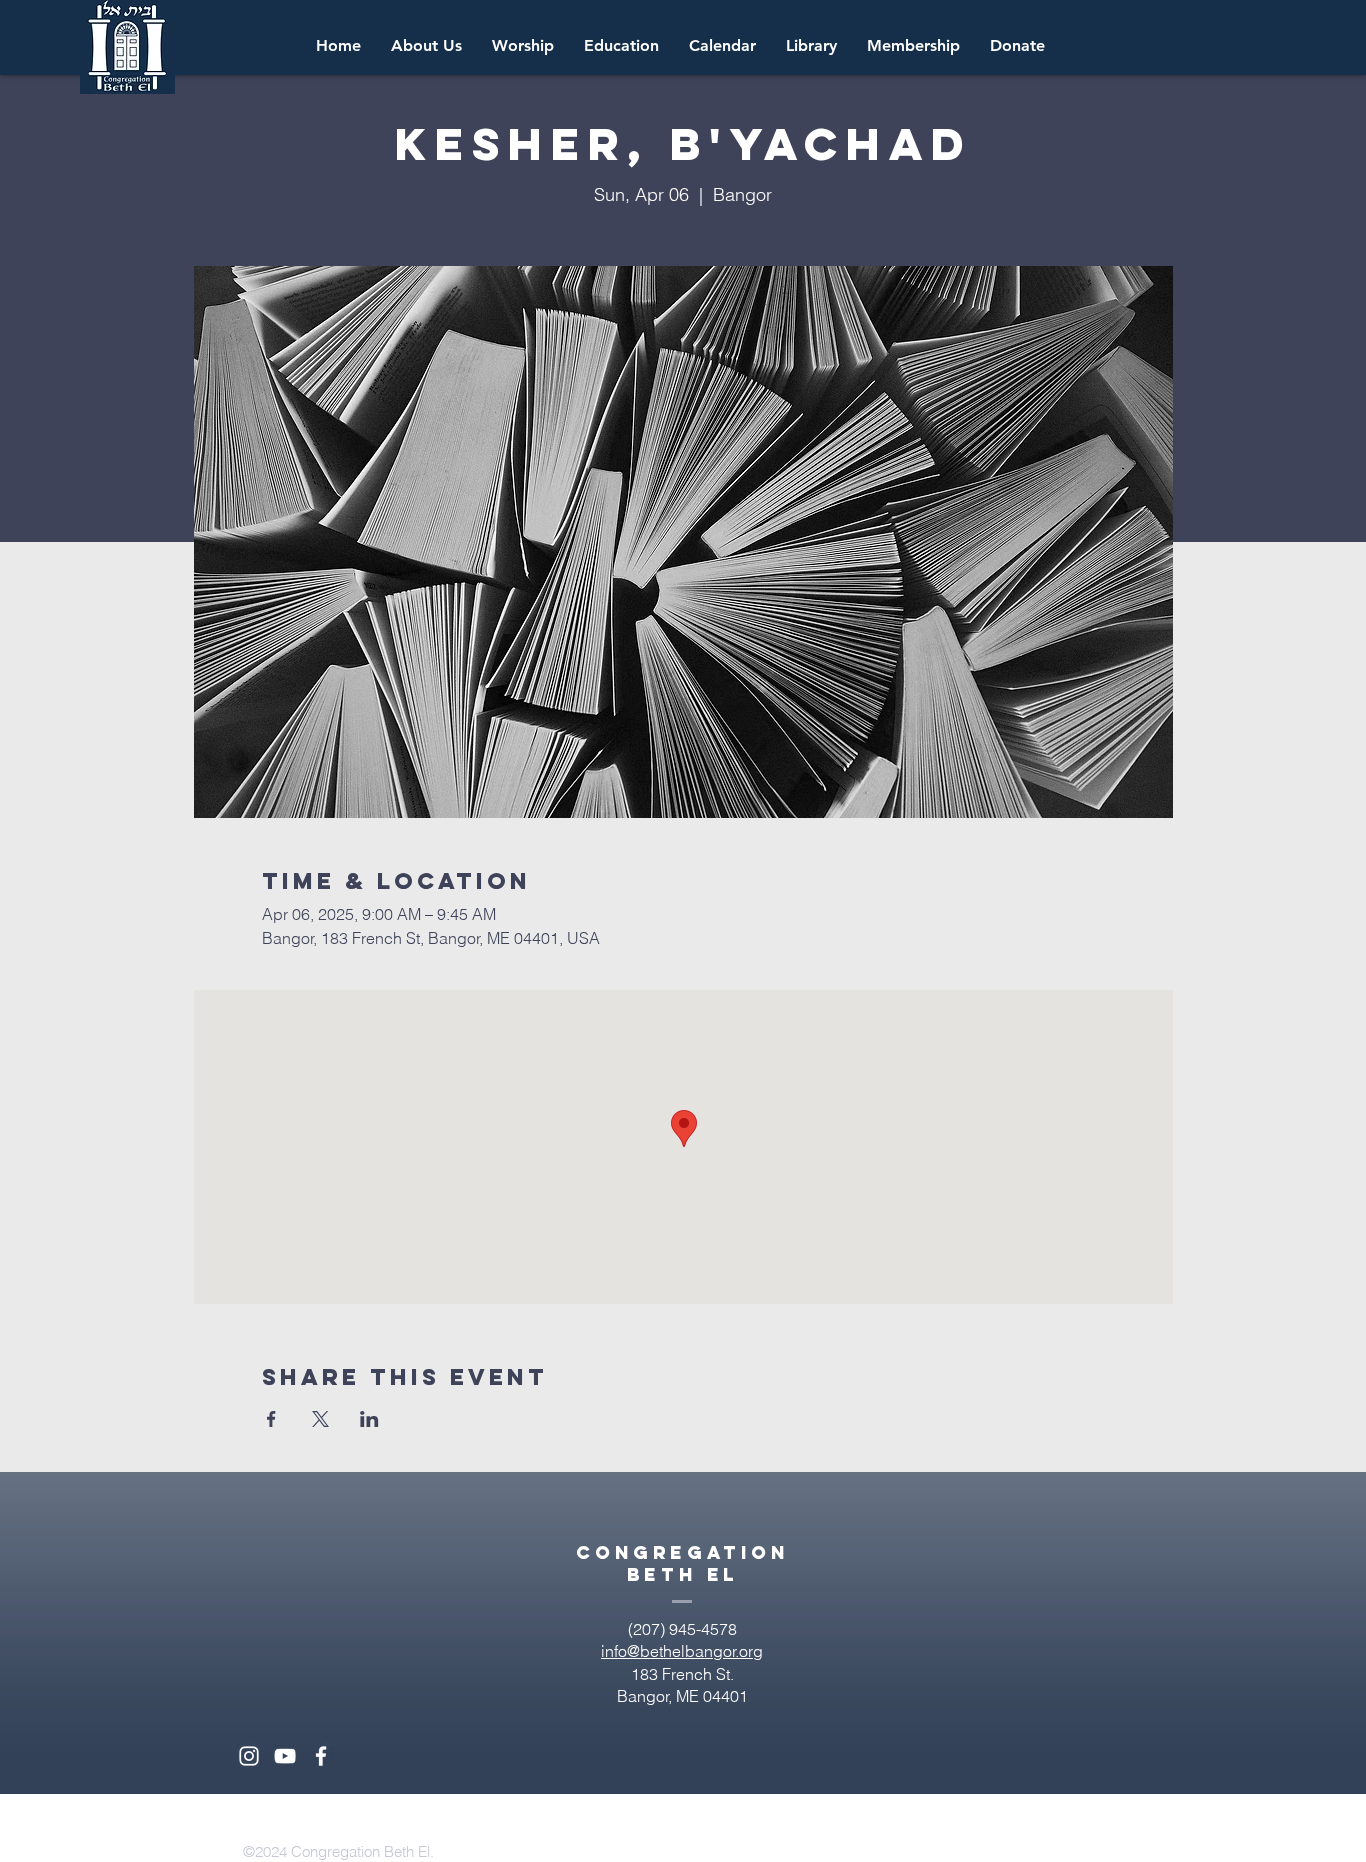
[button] (722, 46)
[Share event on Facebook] (271, 1419)
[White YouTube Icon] (285, 1756)
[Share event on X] (320, 1419)
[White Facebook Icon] (321, 1756)
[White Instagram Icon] (249, 1756)
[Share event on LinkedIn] (369, 1419)
